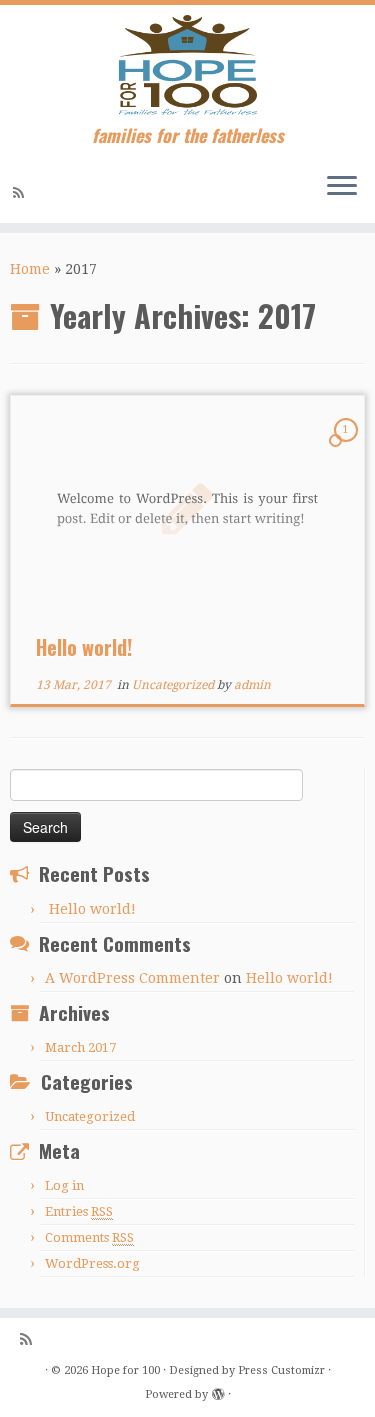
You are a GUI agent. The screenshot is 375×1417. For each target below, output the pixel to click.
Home (30, 269)
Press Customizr (281, 1370)
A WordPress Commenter (132, 978)
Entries (79, 1211)
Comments (89, 1237)
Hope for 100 (125, 1370)
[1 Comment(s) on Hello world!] (348, 448)
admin (252, 685)
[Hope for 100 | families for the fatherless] (187, 65)
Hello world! (84, 647)
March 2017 (80, 1047)
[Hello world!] (187, 508)
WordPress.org (92, 1263)
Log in (64, 1185)
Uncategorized (174, 685)
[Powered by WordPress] (218, 1391)
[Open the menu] (342, 187)
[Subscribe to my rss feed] (21, 193)
